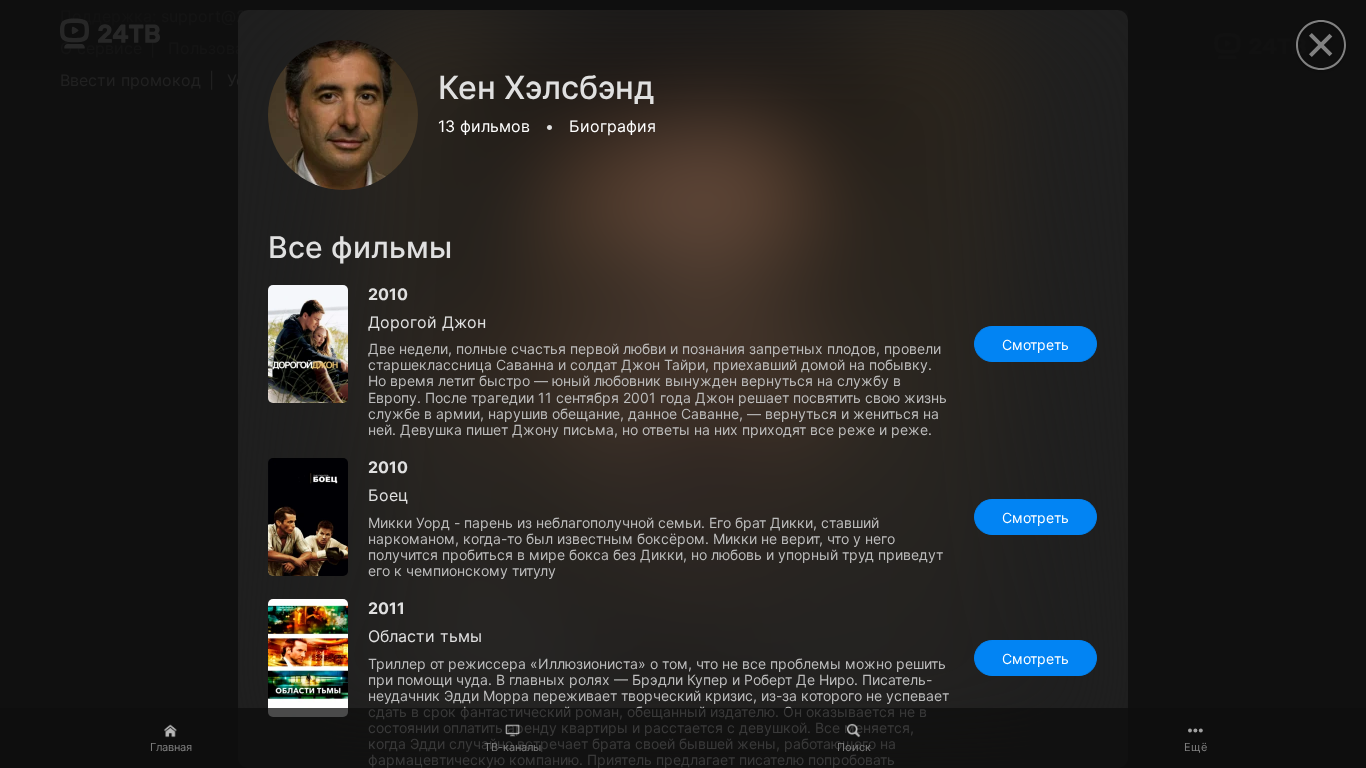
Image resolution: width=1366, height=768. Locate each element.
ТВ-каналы (512, 747)
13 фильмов (484, 126)
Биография (612, 126)
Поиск (854, 747)
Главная (171, 747)
